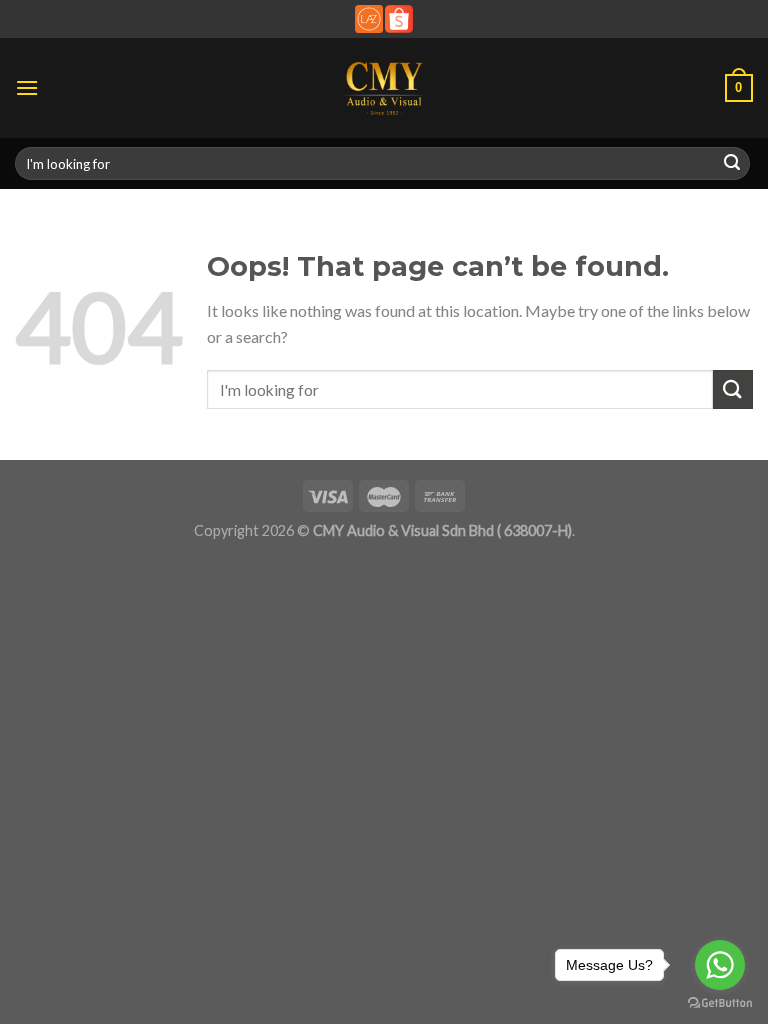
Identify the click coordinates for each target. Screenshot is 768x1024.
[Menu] (27, 87)
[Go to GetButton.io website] (720, 1003)
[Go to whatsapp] (720, 965)
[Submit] (732, 164)
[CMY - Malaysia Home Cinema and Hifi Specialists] (384, 88)
